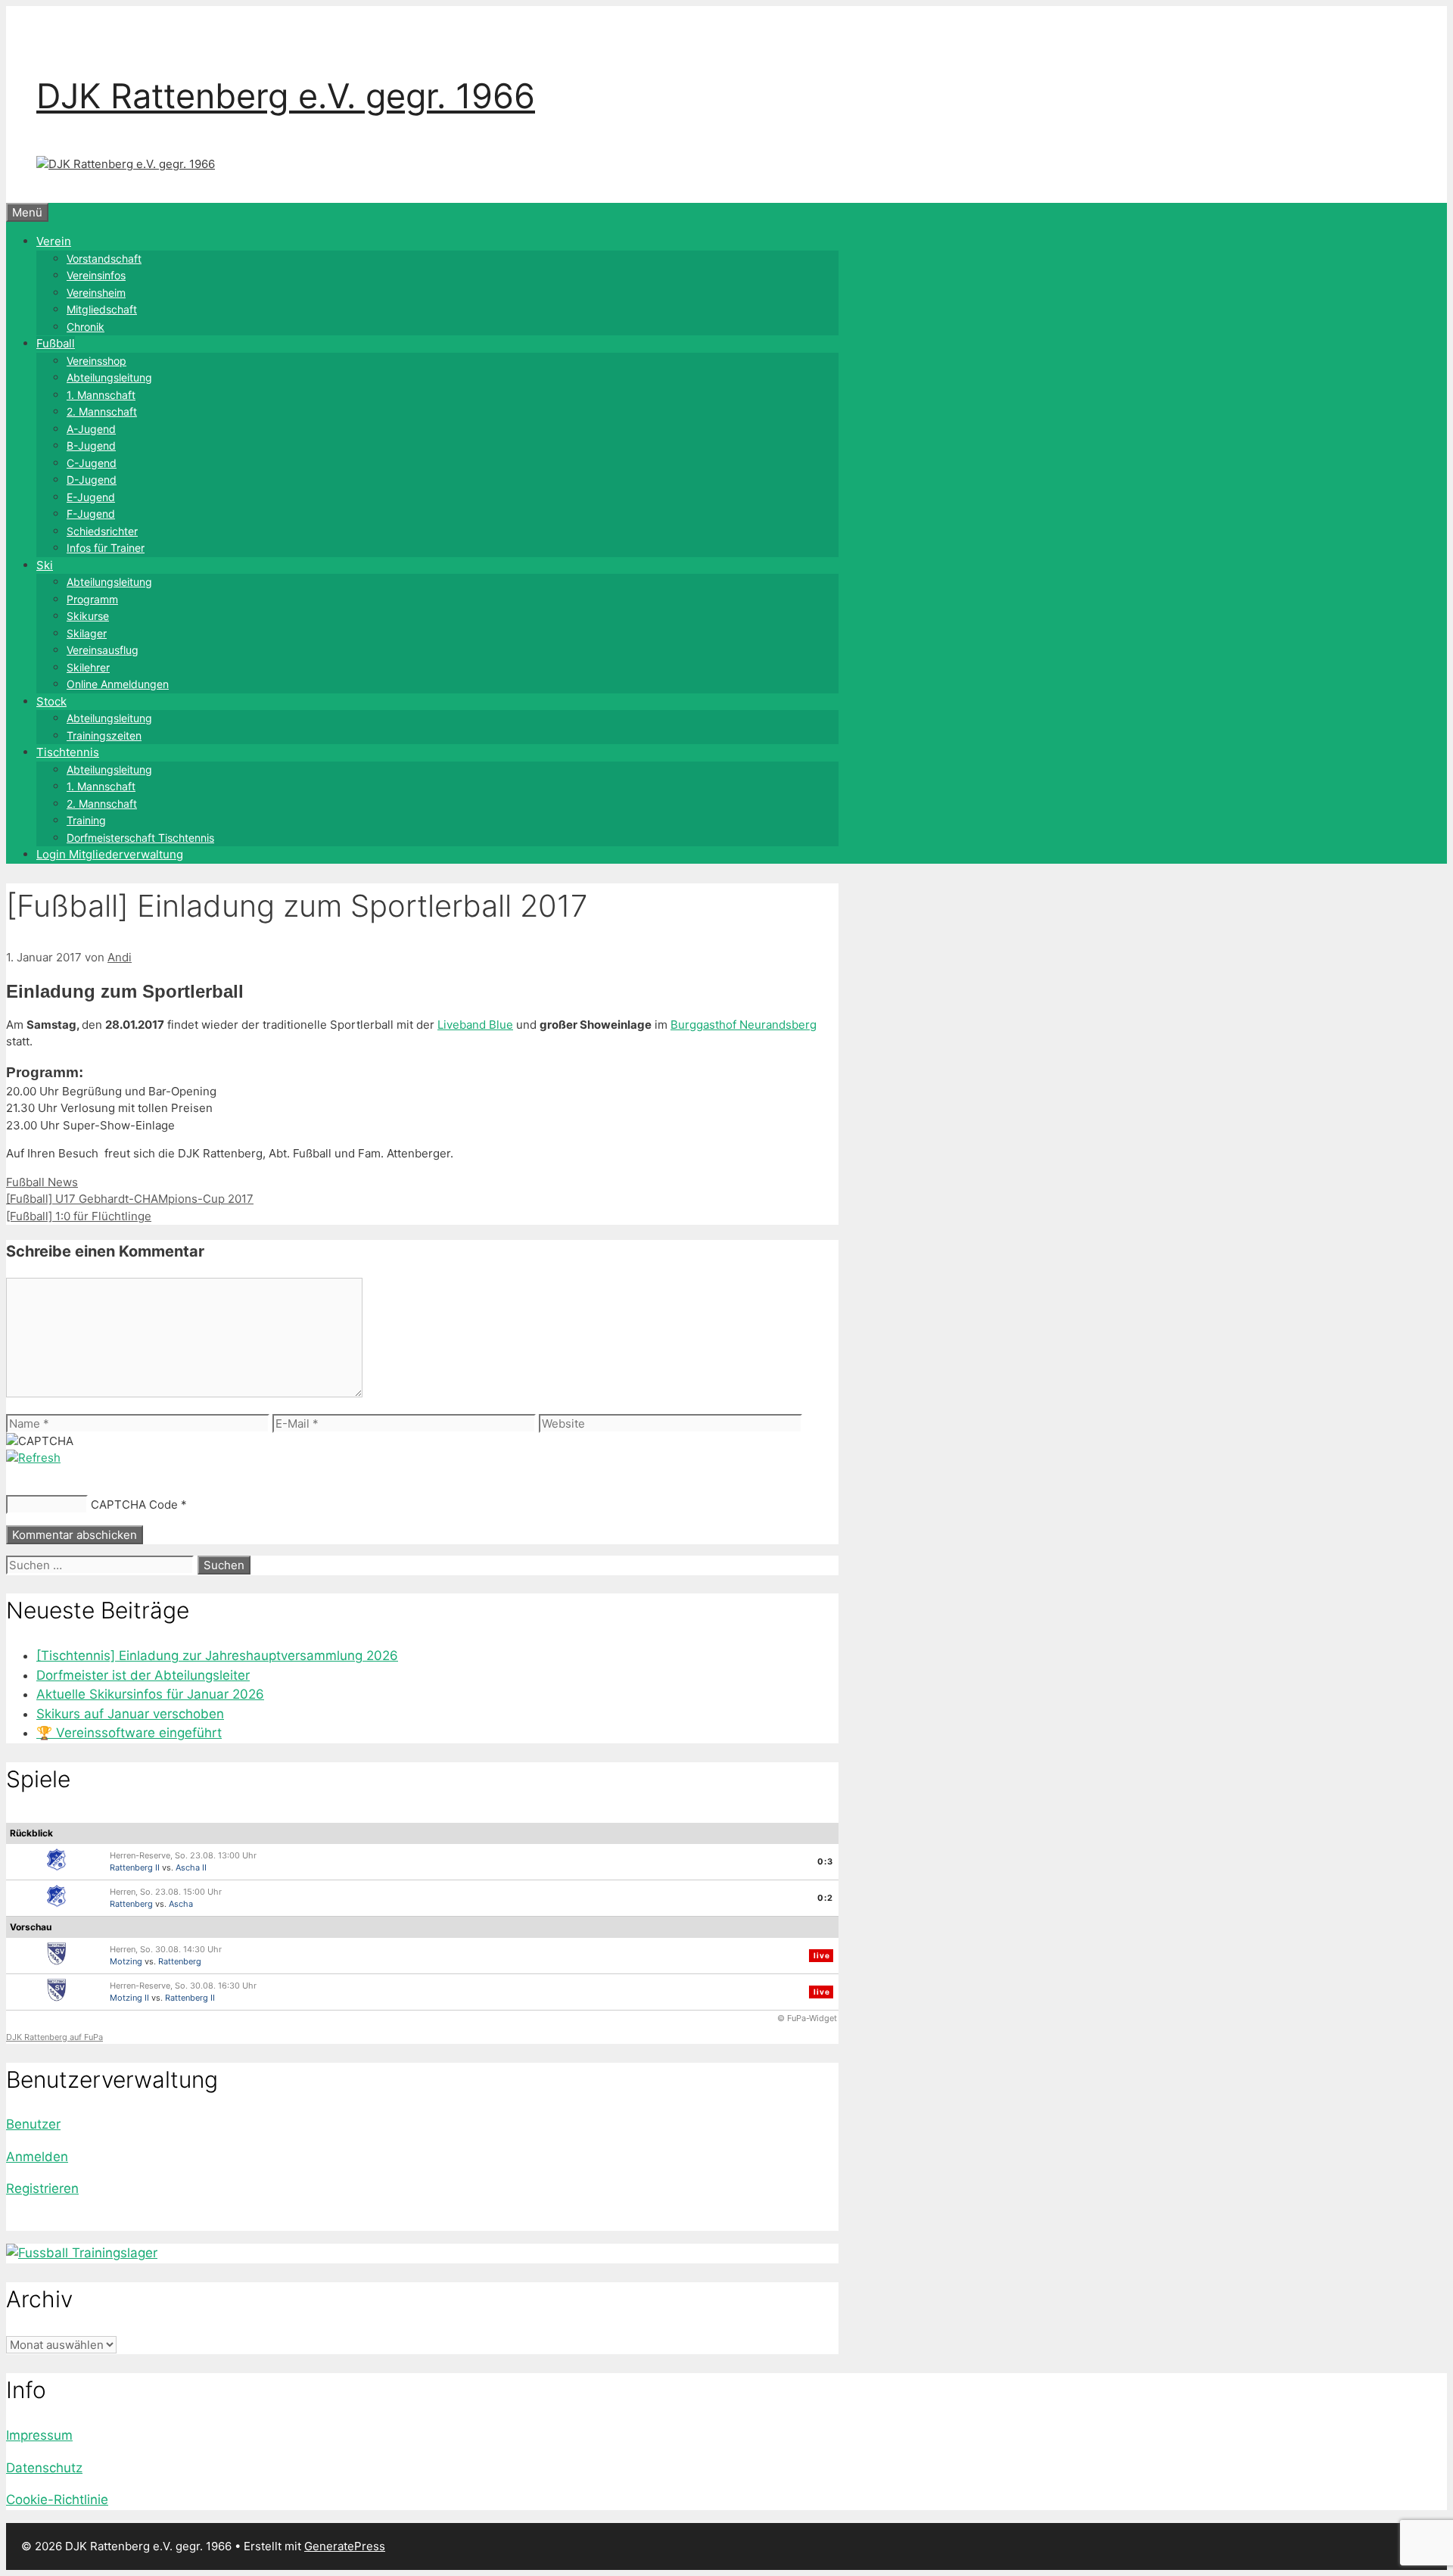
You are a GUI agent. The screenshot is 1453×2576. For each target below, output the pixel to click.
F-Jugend (91, 514)
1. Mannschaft (101, 395)
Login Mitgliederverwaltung (110, 854)
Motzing (126, 1961)
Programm (92, 599)
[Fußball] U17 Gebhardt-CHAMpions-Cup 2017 (130, 1199)
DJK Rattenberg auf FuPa (54, 2037)
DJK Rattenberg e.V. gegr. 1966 (286, 96)
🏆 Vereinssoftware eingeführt (129, 1733)
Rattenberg (131, 1904)
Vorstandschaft (104, 259)
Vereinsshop (96, 361)
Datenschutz (44, 2468)
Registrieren (42, 2188)
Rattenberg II (135, 1867)
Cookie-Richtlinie (57, 2500)
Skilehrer (88, 667)
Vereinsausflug (103, 650)
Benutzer (33, 2124)
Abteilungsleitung (109, 377)
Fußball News (42, 1182)
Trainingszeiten (104, 735)
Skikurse (88, 616)
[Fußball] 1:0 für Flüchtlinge (79, 1216)
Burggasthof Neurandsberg (744, 1025)
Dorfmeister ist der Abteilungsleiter (143, 1675)
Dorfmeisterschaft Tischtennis (140, 838)
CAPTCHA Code (134, 1504)
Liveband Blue (475, 1025)
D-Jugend (92, 480)
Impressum (39, 2435)
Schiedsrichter (102, 531)
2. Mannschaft (102, 411)
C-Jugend (92, 463)
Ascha (181, 1904)
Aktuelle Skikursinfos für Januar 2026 (150, 1694)
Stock (51, 701)
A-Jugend (91, 429)
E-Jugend (91, 497)
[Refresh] (33, 1458)
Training (86, 820)
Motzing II (129, 1998)
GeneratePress (345, 2546)
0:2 (825, 1898)
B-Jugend (91, 445)
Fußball (56, 343)
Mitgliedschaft (102, 309)
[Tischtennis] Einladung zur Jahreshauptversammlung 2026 (217, 1656)
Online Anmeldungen (118, 684)
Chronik (86, 327)
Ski (45, 565)
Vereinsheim (96, 293)
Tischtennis (68, 752)
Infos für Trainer (106, 548)
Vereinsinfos (96, 275)
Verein (54, 241)
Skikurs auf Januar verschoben (130, 1714)
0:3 (825, 1861)
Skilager (87, 633)
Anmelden (37, 2157)
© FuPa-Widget (807, 2018)
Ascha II (191, 1867)
